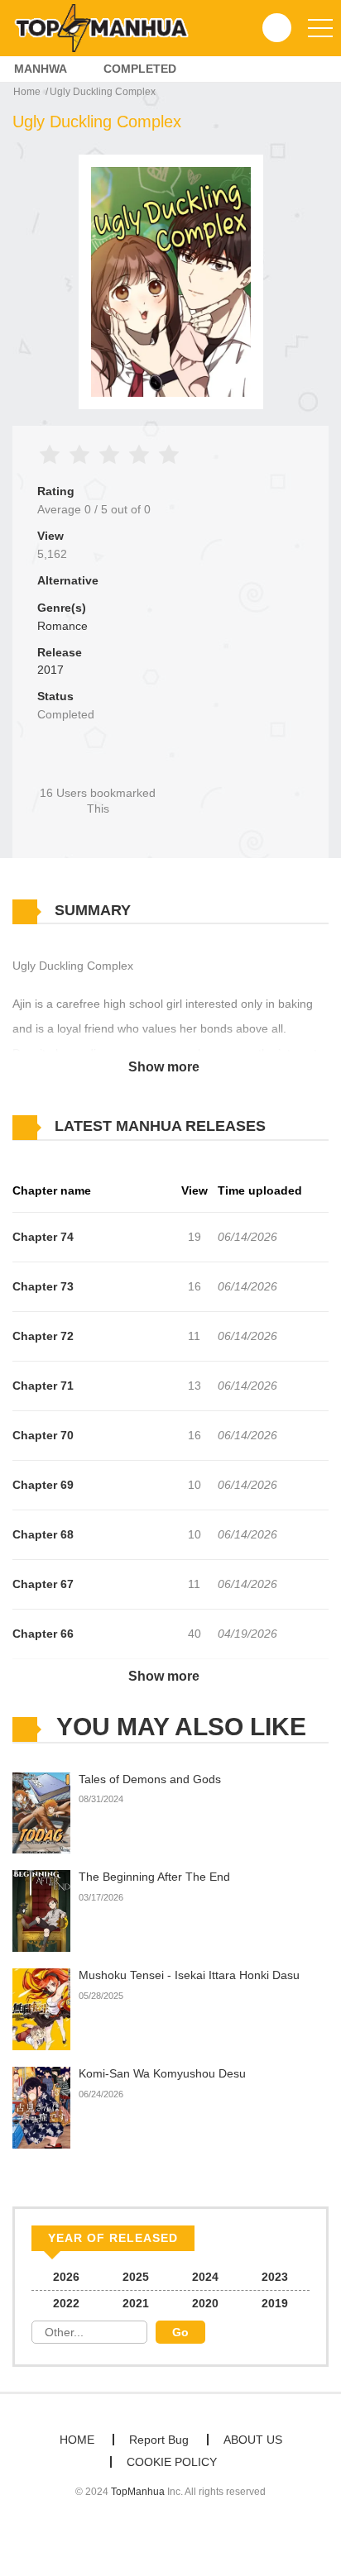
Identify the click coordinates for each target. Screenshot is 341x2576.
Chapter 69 (43, 1485)
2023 (275, 2277)
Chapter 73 (43, 1286)
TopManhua (138, 2492)
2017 (50, 670)
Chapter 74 (43, 1237)
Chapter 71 (43, 1386)
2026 (66, 2277)
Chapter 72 (43, 1336)
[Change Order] (298, 1127)
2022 (66, 2303)
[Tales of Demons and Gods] (41, 1812)
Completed (140, 69)
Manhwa (41, 69)
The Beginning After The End (154, 1877)
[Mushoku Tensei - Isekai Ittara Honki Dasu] (41, 2009)
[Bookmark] (98, 765)
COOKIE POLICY (172, 2462)
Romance (62, 626)
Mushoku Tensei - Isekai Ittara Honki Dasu (189, 1975)
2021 (136, 2303)
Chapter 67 (43, 1584)
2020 (205, 2303)
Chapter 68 (43, 1534)
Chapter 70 (43, 1435)
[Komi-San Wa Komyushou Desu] (41, 2106)
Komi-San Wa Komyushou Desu (162, 2073)
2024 (205, 2277)
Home (27, 92)
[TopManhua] (108, 27)
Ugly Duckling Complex (103, 92)
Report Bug (159, 2440)
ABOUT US (253, 2440)
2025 (136, 2277)
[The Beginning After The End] (41, 1911)
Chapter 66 (43, 1634)
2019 (275, 2303)
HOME (77, 2440)
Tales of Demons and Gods (150, 1779)
